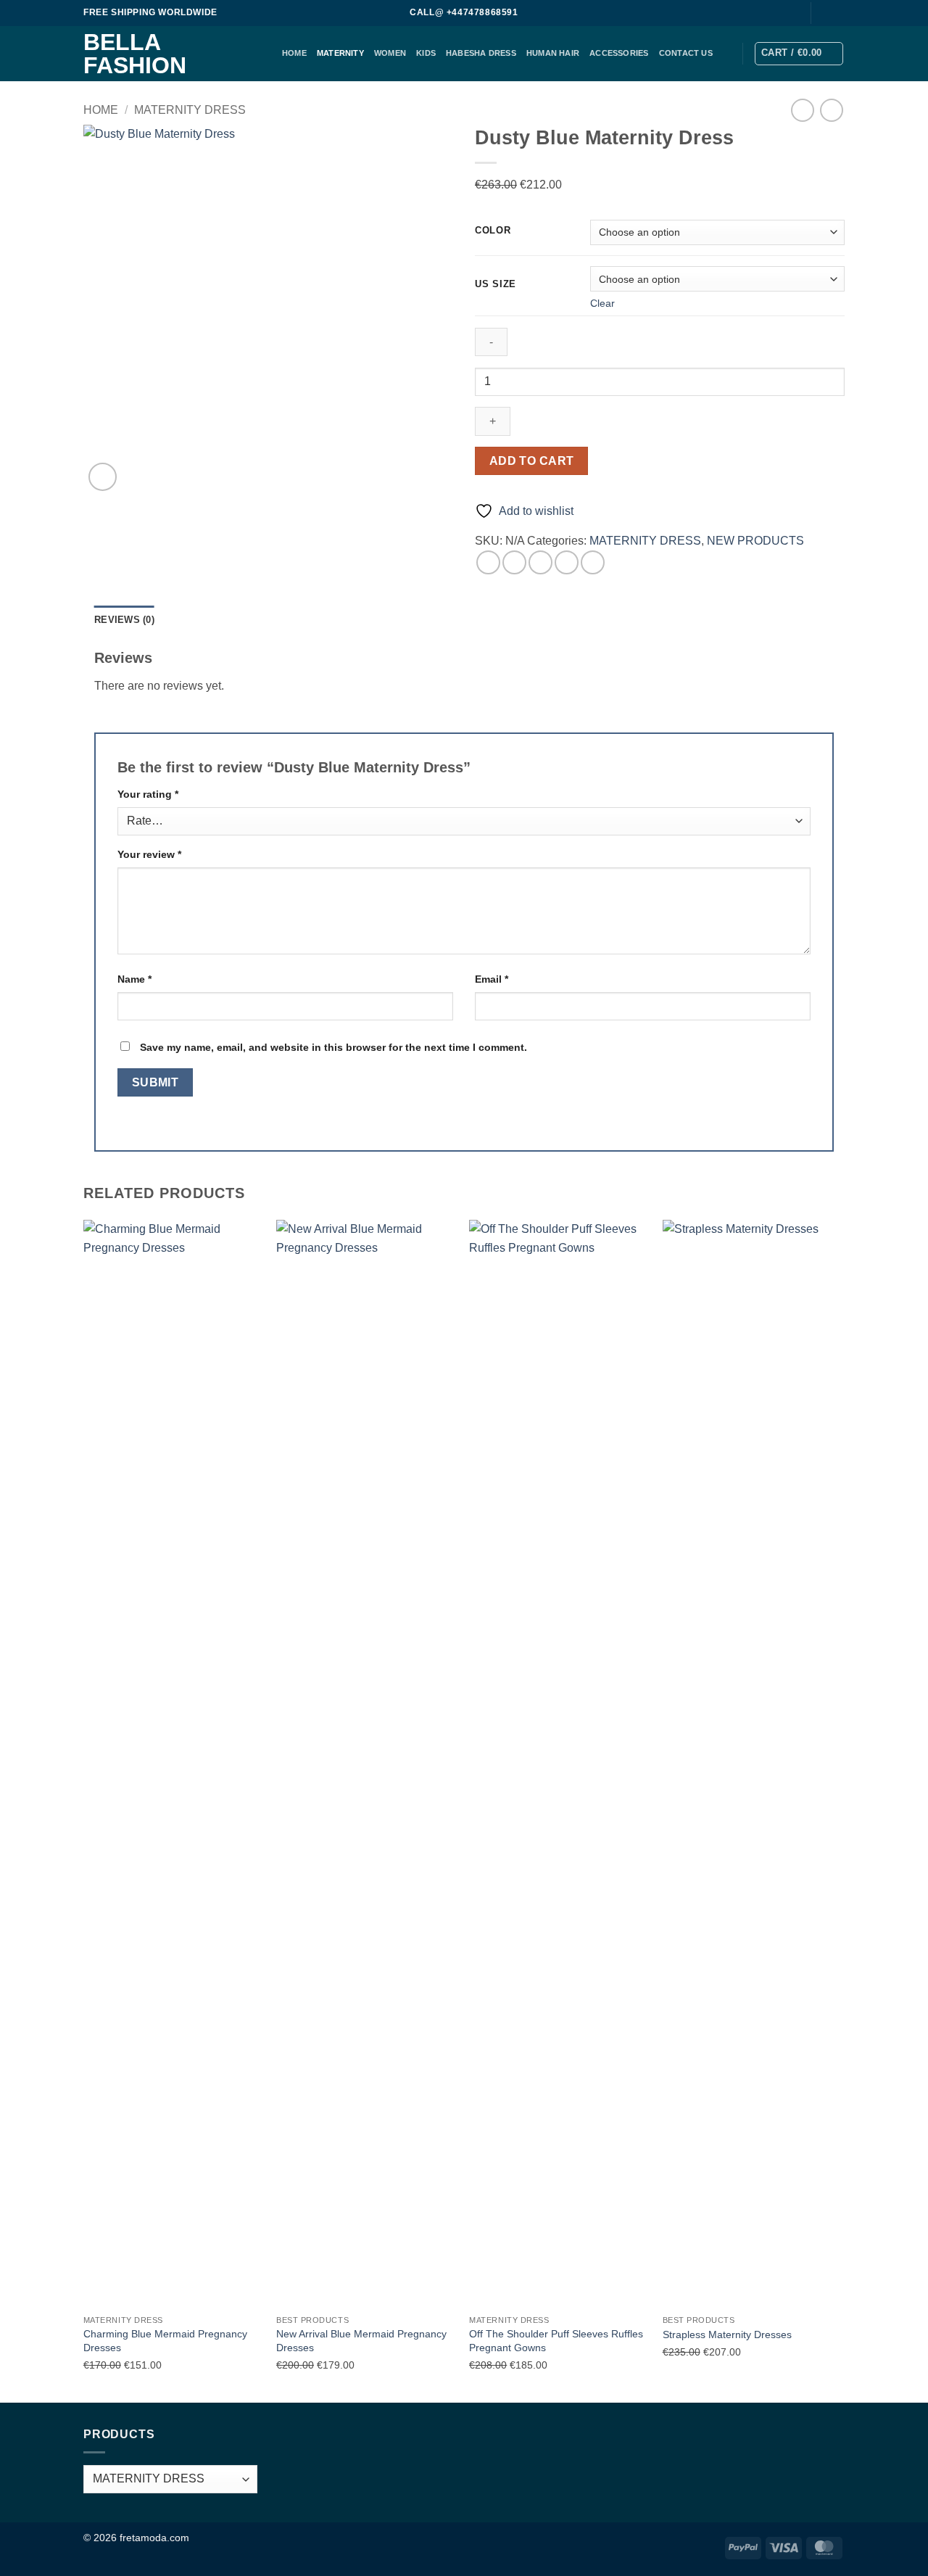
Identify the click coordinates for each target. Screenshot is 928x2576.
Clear (602, 303)
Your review (149, 854)
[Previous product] (831, 110)
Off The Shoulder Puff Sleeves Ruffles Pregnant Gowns (556, 2341)
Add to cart (532, 461)
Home (101, 110)
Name (134, 979)
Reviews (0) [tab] (124, 620)
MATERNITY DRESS (190, 110)
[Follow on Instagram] (837, 13)
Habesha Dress (481, 53)
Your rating (148, 794)
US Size (496, 284)
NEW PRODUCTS (755, 541)
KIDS (426, 53)
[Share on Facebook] (488, 562)
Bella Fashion (135, 54)
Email (492, 979)
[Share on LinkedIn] (593, 562)
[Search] (791, 13)
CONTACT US (686, 53)
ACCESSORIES (619, 53)
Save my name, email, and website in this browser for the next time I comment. (333, 1047)
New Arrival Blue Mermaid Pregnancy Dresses (361, 2341)
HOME (294, 53)
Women (390, 53)
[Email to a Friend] (540, 562)
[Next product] (802, 110)
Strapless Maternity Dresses (727, 2334)
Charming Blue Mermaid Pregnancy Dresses (165, 2341)
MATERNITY (340, 53)
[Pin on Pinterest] (567, 562)
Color (493, 231)
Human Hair (553, 53)
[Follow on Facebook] (824, 13)
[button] (799, 54)
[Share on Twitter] (514, 562)
